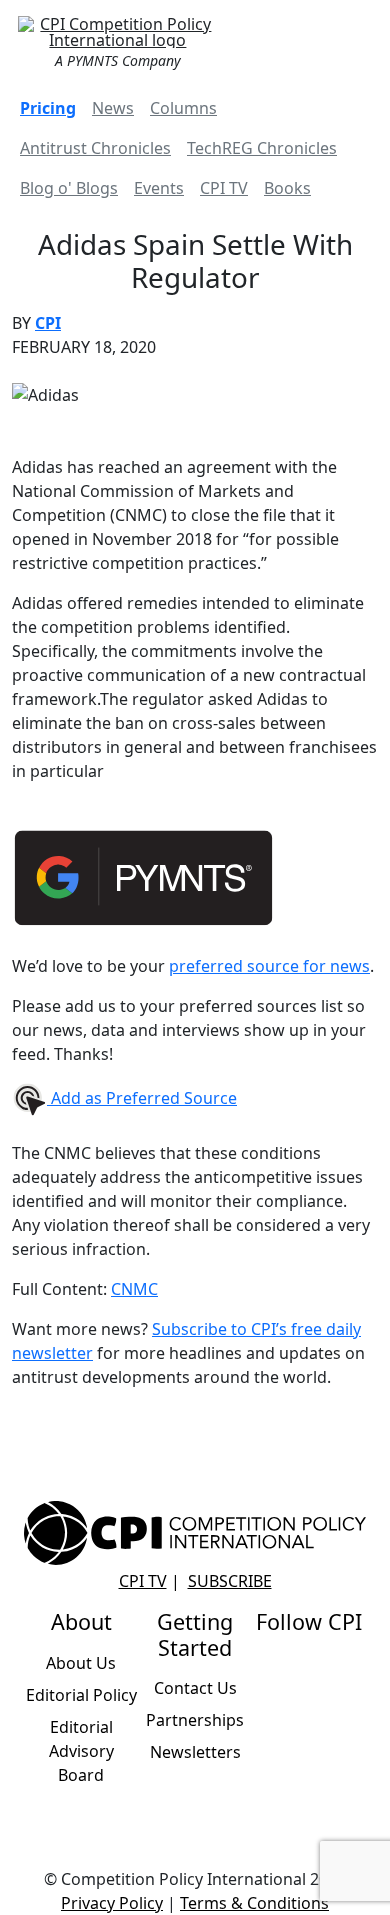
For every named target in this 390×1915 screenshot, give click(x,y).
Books (287, 188)
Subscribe (230, 1581)
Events (159, 188)
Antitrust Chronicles (95, 148)
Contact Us (195, 1688)
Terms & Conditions (254, 1903)
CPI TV (224, 188)
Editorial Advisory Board (81, 1751)
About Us (81, 1663)
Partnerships (195, 1720)
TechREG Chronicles (262, 148)
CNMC (134, 1289)
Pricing (48, 108)
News (113, 108)
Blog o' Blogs (69, 188)
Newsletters (195, 1752)
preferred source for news (269, 966)
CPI (48, 323)
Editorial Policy (81, 1695)
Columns (183, 108)
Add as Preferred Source (142, 1098)
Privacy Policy (112, 1903)
